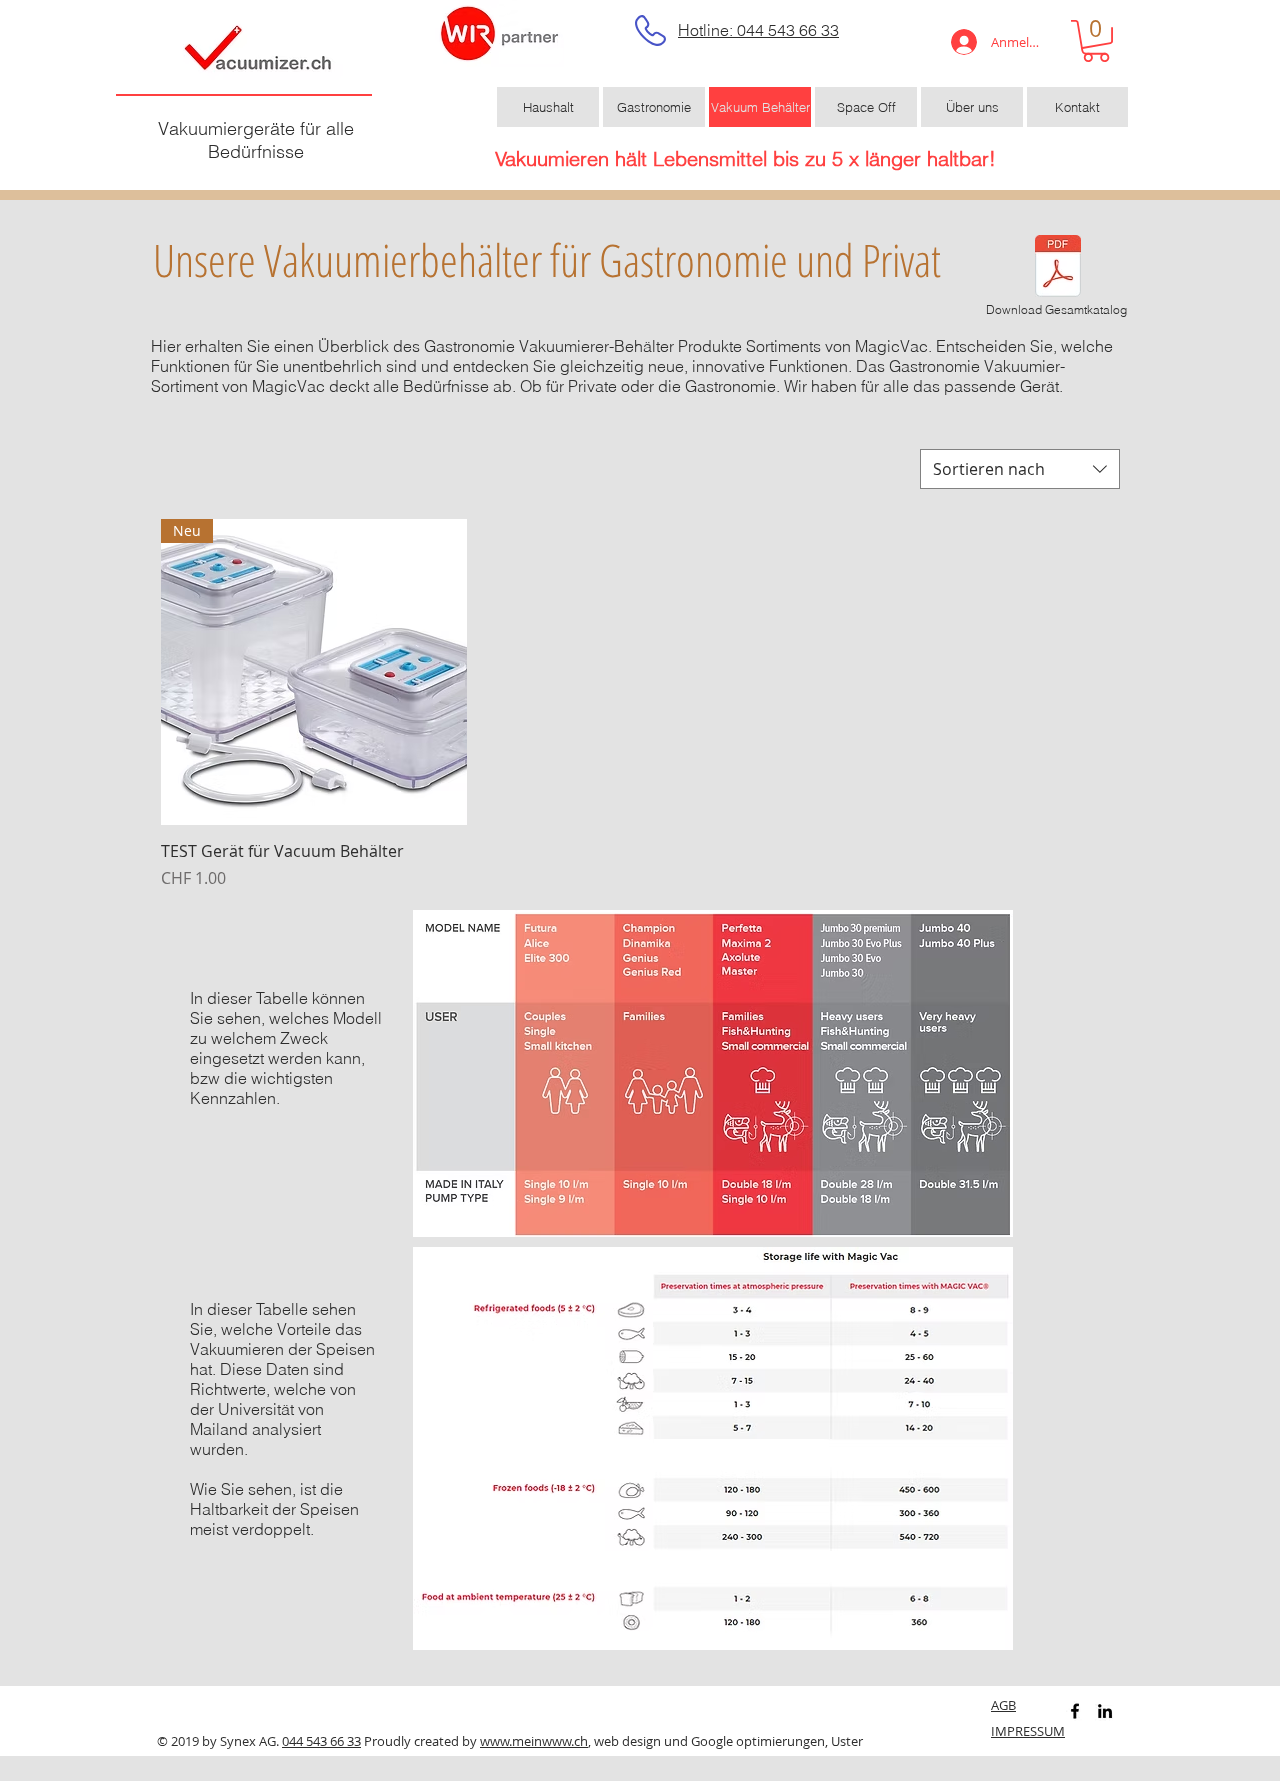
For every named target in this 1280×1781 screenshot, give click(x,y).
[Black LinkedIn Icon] (1105, 1711)
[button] (1096, 41)
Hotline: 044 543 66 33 (758, 30)
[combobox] (1020, 469)
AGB (1003, 1705)
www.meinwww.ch (534, 1741)
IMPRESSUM (1028, 1731)
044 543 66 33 (321, 1741)
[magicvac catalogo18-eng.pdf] (1058, 268)
